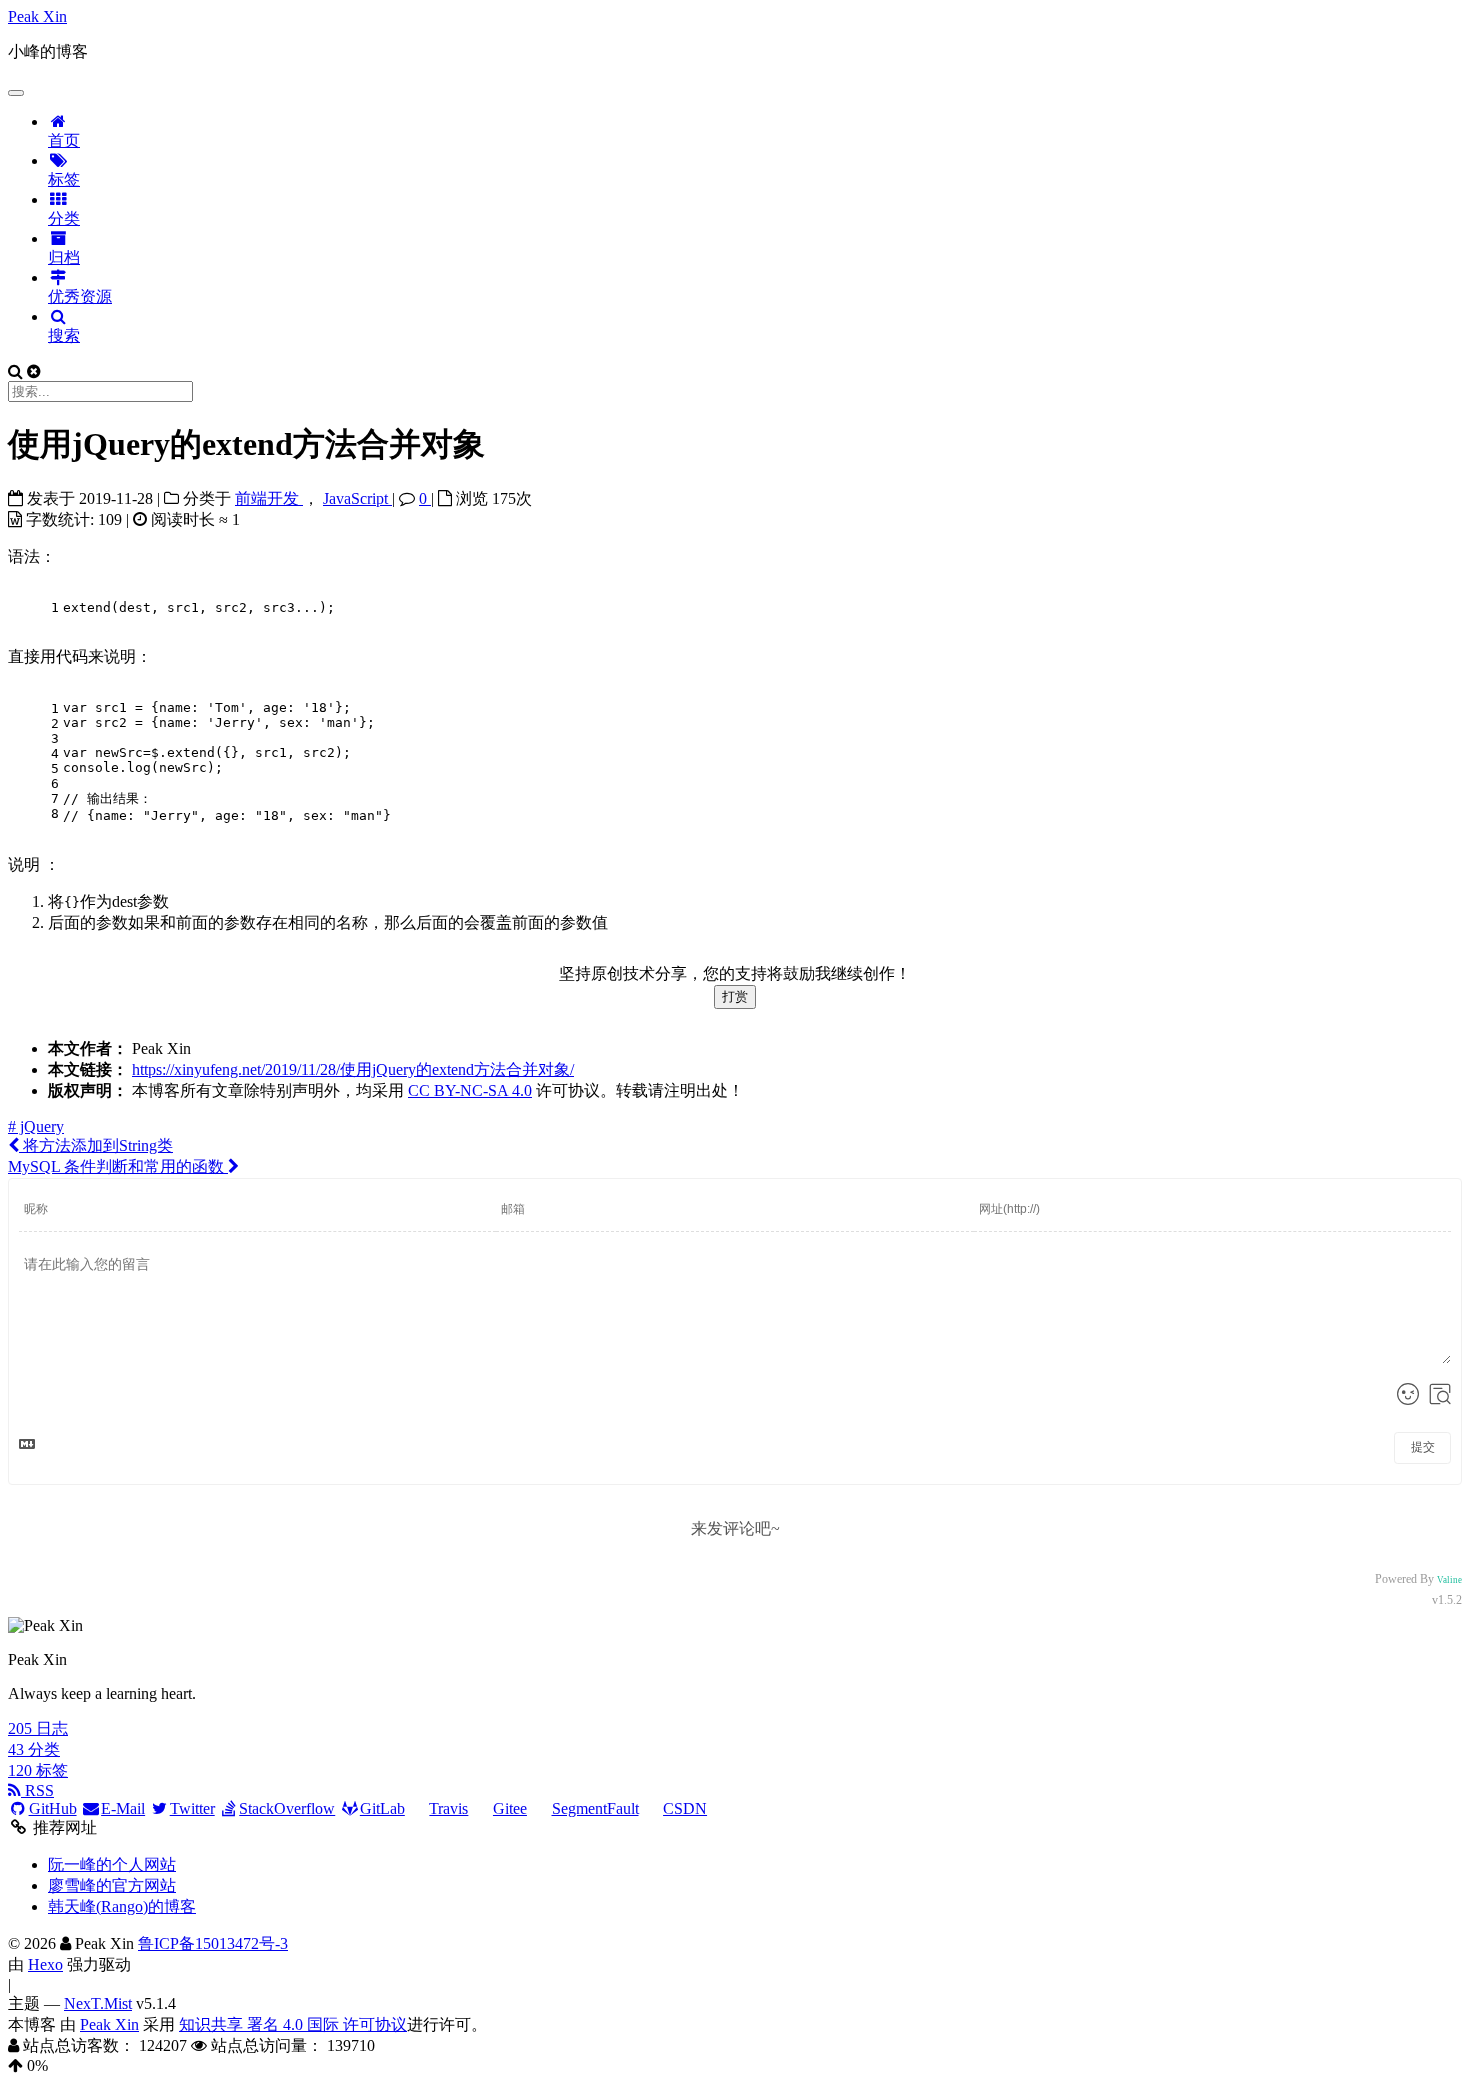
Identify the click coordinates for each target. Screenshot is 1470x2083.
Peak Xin (109, 2024)
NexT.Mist (98, 2003)
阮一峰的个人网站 (112, 1864)
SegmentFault (595, 1808)
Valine (1449, 1580)
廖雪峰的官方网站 (112, 1885)
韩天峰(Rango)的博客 (122, 1906)
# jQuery (36, 1126)
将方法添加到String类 (96, 1145)
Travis (448, 1808)
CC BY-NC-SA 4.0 (470, 1090)
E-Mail (123, 1808)
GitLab (382, 1808)
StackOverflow (287, 1808)
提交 (1423, 1447)
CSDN (685, 1808)
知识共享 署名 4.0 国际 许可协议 (293, 2024)
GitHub (53, 1808)
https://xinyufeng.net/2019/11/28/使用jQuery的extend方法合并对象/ (353, 1069)
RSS (37, 1790)
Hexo (45, 1964)
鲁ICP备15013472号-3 (213, 1943)
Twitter (192, 1808)
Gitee (510, 1808)
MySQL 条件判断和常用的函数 (118, 1166)
